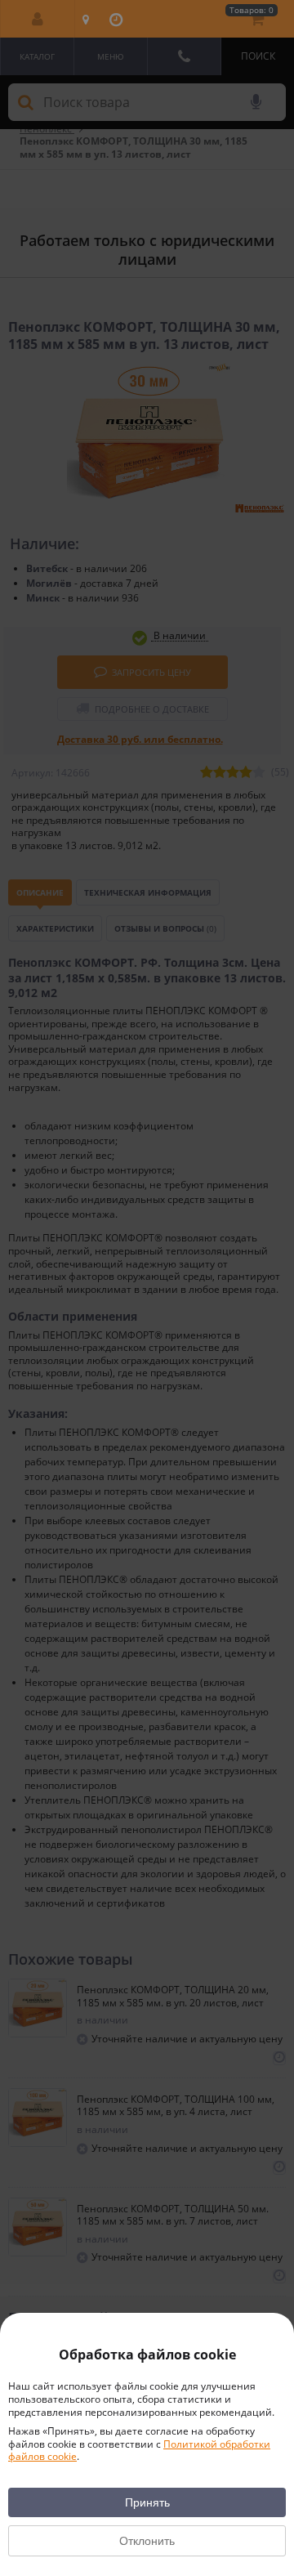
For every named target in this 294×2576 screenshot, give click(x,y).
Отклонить (147, 2541)
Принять (147, 2502)
